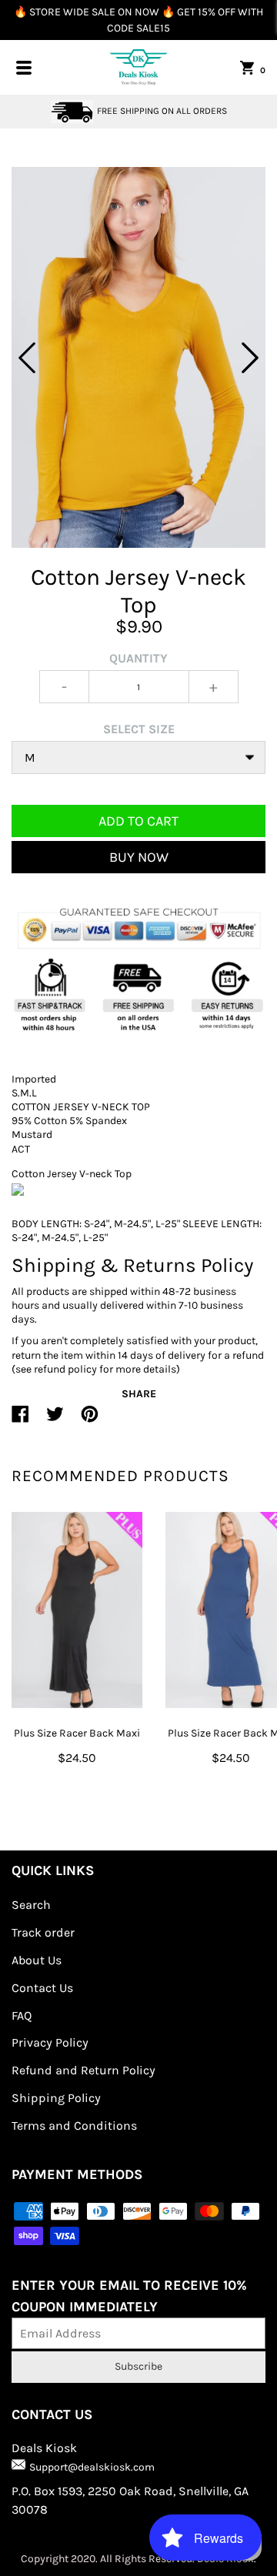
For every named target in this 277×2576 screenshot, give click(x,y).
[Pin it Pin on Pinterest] (90, 1420)
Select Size (139, 729)
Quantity (138, 658)
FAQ (22, 2015)
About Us (37, 1960)
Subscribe (138, 2366)
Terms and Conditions (74, 2126)
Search (31, 1905)
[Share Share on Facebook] (20, 1420)
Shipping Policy (56, 2098)
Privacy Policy (50, 2042)
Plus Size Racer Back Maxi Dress (77, 1743)
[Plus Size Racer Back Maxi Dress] (77, 1610)
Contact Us (42, 1988)
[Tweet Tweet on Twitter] (55, 1420)
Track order (43, 1932)
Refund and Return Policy (83, 2070)
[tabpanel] (138, 357)
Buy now (139, 857)
